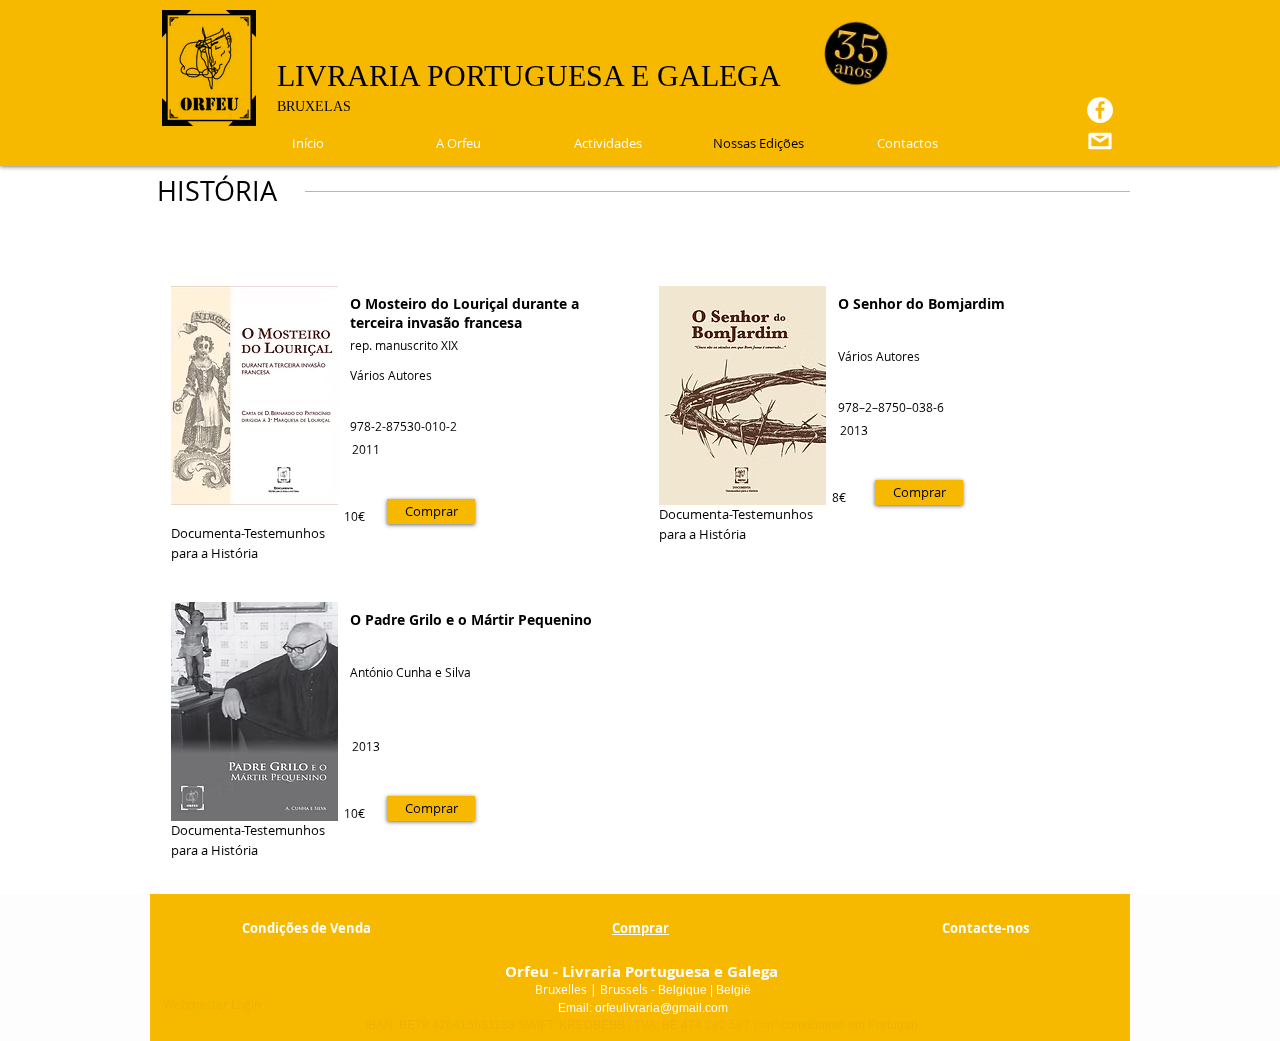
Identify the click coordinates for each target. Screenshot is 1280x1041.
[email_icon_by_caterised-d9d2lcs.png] (1100, 141)
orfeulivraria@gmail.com (661, 1008)
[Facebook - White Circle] (1100, 110)
